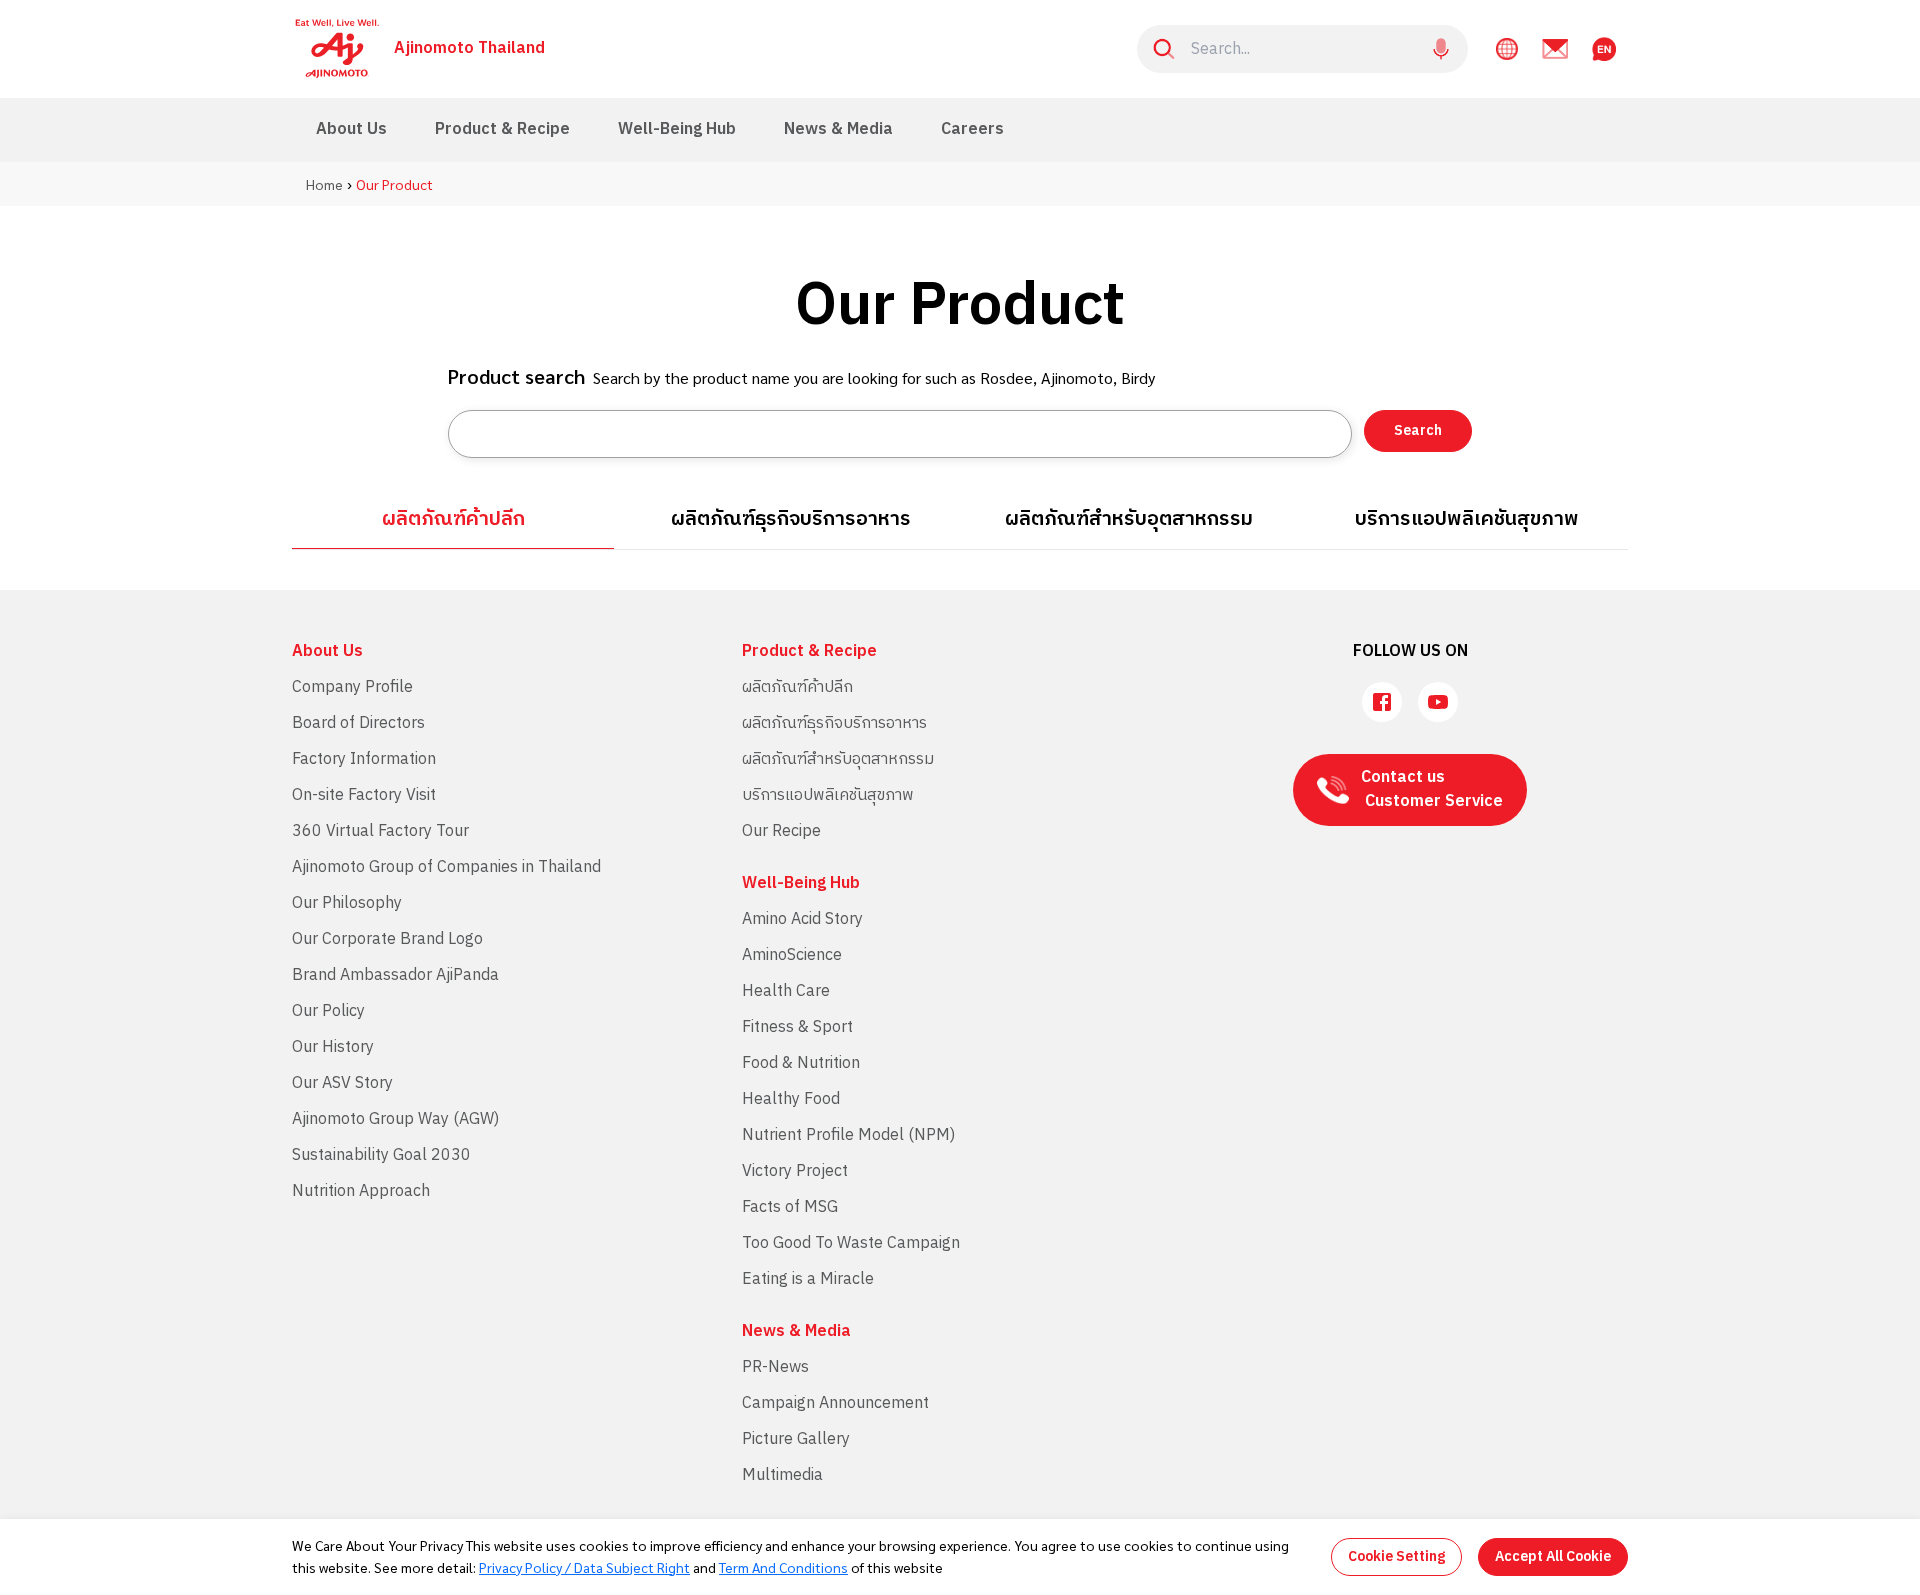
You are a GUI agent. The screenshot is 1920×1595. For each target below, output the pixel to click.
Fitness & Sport (797, 1027)
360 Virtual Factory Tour (380, 831)
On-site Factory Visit (364, 795)
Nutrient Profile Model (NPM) (848, 1135)
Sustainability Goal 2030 (381, 1155)
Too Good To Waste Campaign (851, 1243)
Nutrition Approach (361, 1191)
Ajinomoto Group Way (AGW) (395, 1119)
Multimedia (782, 1475)
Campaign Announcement (835, 1403)
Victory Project (795, 1171)
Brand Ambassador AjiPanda (395, 975)
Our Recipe (781, 831)
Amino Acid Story (802, 919)
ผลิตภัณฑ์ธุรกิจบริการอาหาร (791, 519)
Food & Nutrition (801, 1063)
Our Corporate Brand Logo (387, 939)
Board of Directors (358, 723)
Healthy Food (791, 1099)
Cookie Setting (1396, 1556)
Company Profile (352, 687)
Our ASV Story (342, 1083)
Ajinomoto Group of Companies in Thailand (446, 867)
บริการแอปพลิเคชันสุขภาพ (1467, 519)
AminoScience (792, 955)
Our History (333, 1047)
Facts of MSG (790, 1207)
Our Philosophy (347, 903)
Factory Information (364, 759)
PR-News (775, 1367)
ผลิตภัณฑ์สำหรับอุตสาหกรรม (1129, 519)
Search (1418, 430)
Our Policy (328, 1011)
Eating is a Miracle (808, 1279)
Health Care (786, 991)
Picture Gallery (796, 1439)
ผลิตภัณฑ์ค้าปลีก (453, 519)
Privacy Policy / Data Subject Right (584, 1567)
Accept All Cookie (1553, 1556)
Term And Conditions (783, 1567)
